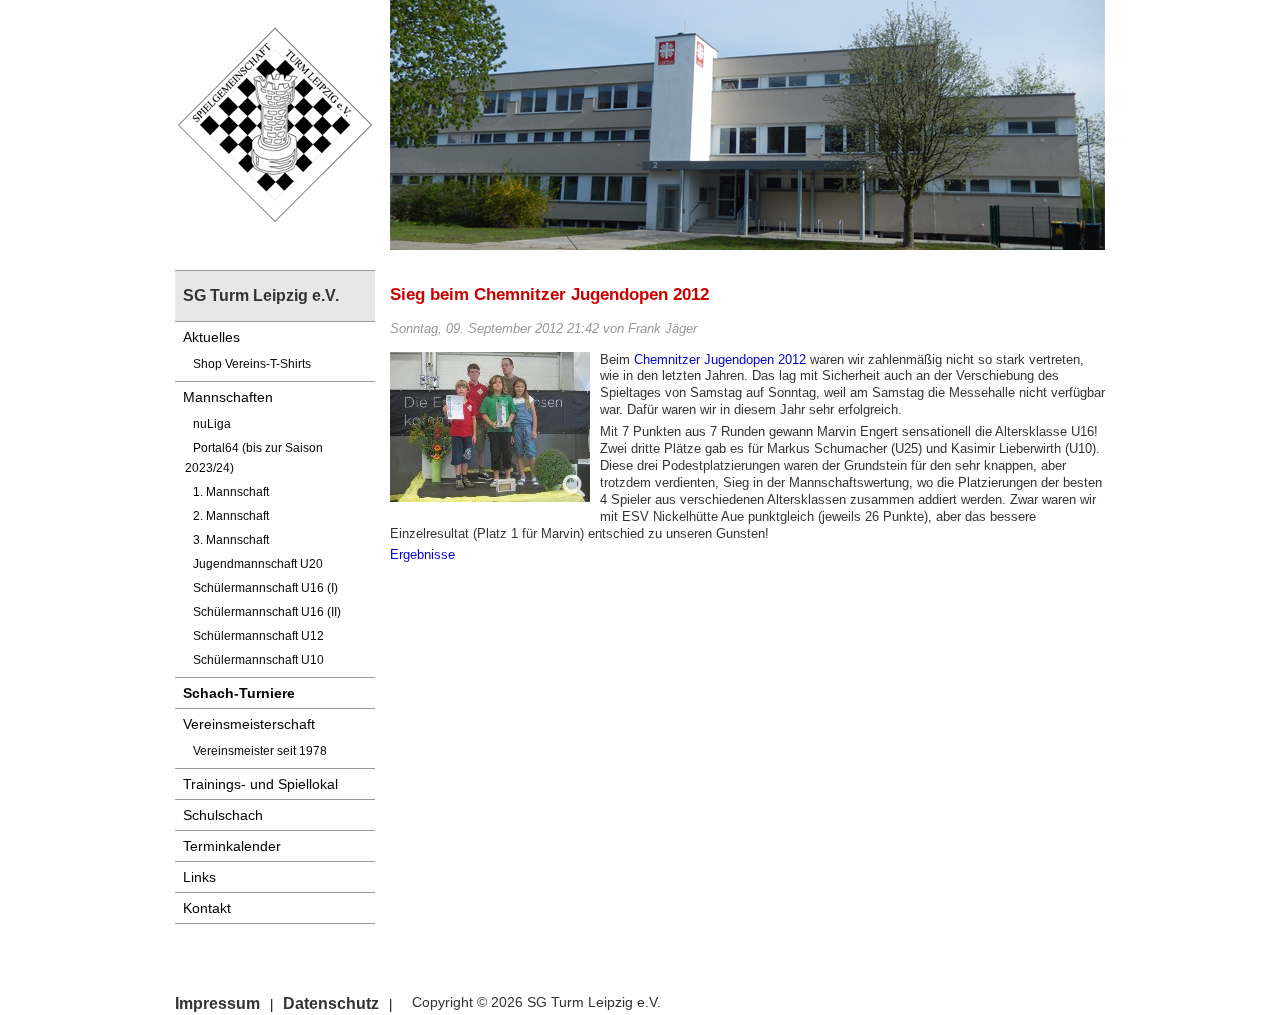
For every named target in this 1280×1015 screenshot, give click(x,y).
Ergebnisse (422, 554)
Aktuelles (211, 337)
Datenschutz (331, 1003)
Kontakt (207, 908)
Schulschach (223, 815)
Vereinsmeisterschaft (249, 724)
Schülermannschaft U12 (258, 636)
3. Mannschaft (231, 540)
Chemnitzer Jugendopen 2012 (720, 359)
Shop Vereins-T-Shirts (252, 364)
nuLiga (212, 424)
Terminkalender (232, 846)
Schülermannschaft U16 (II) (267, 612)
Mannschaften (228, 397)
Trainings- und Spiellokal (260, 784)
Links (199, 877)
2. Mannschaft (231, 516)
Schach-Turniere (239, 693)
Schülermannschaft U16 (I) (265, 588)
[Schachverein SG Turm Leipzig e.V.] (275, 123)
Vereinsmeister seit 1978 (260, 751)
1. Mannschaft (231, 492)
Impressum (217, 1003)
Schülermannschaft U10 (258, 660)
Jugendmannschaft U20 (258, 564)
